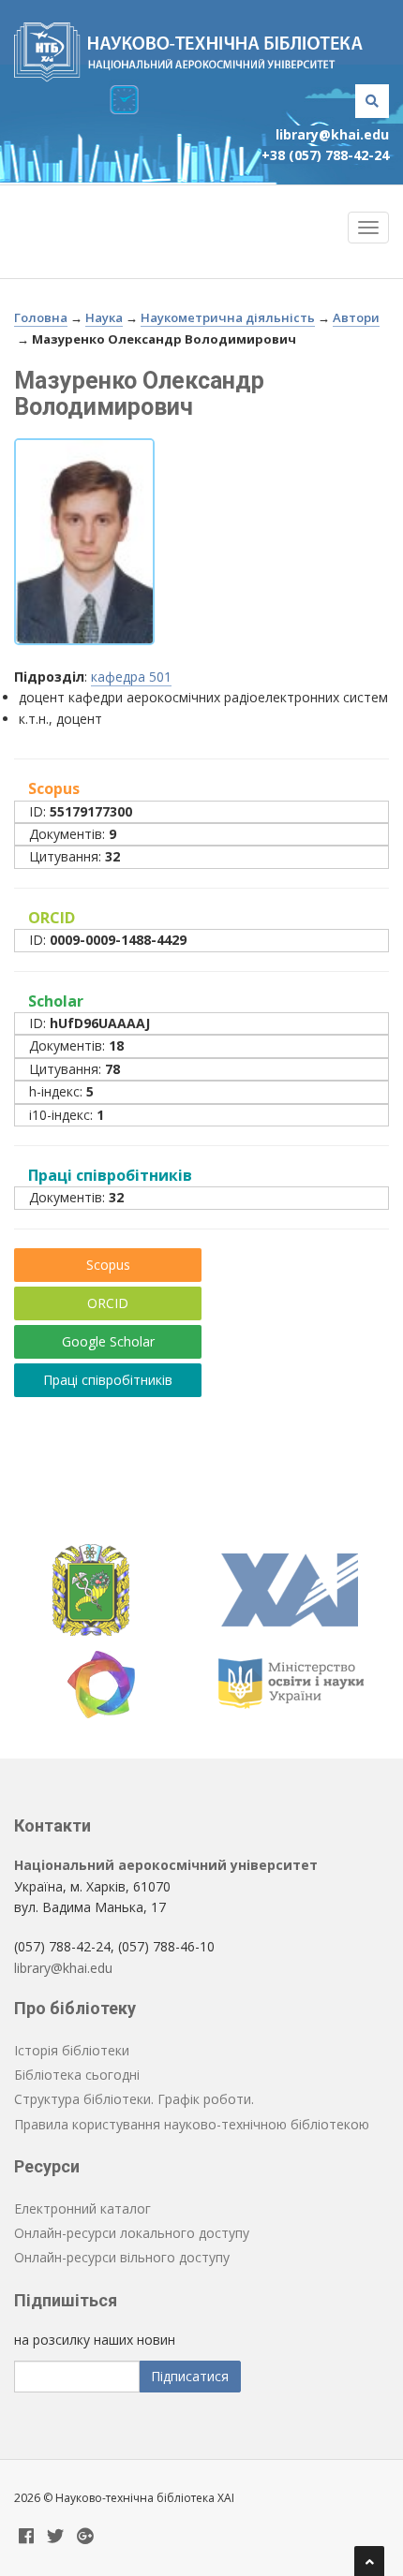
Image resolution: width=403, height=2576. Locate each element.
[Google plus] (85, 2537)
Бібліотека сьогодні (77, 2075)
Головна (41, 317)
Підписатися (190, 2376)
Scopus (108, 1265)
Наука (104, 317)
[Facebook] (26, 2537)
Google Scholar (108, 1341)
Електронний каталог (82, 2208)
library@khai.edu (332, 134)
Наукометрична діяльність (228, 317)
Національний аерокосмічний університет (166, 1865)
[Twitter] (55, 2537)
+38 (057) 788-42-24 (325, 155)
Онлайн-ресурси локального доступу (132, 2233)
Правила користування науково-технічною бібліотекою (192, 2124)
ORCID (108, 1303)
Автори (356, 317)
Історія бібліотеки (72, 2050)
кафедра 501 (131, 677)
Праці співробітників (108, 1380)
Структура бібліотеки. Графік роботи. (134, 2099)
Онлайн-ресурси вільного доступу (122, 2257)
